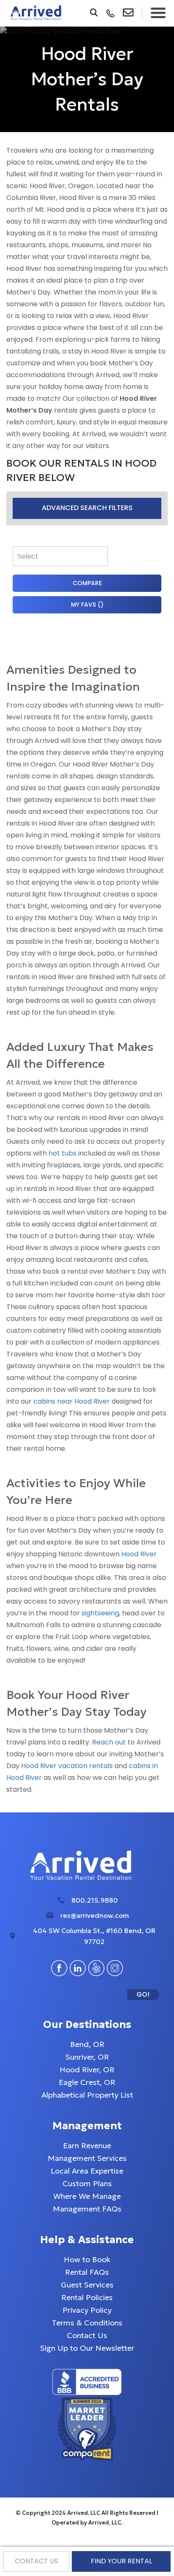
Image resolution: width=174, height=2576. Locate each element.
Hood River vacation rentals (67, 1766)
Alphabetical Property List (87, 2095)
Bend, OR (87, 2044)
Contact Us (87, 2335)
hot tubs (63, 1153)
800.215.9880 (95, 1900)
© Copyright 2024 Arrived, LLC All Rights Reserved (86, 2513)
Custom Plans (87, 2183)
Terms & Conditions (87, 2323)
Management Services (87, 2158)
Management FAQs (87, 2209)
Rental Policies (87, 2297)
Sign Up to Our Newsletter (87, 2348)
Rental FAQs (87, 2272)
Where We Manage (87, 2196)
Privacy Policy (87, 2310)
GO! (143, 1994)
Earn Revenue (87, 2145)
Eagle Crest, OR (87, 2082)
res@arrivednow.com (95, 1915)
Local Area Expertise (87, 2171)
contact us (37, 2561)
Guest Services (87, 2285)
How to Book (87, 2259)
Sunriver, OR (87, 2057)
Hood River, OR (87, 2070)
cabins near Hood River (72, 1401)
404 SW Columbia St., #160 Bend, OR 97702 (94, 1936)
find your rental (121, 2561)
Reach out (109, 1742)
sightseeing (100, 1613)
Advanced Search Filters (87, 508)
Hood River (139, 1554)
